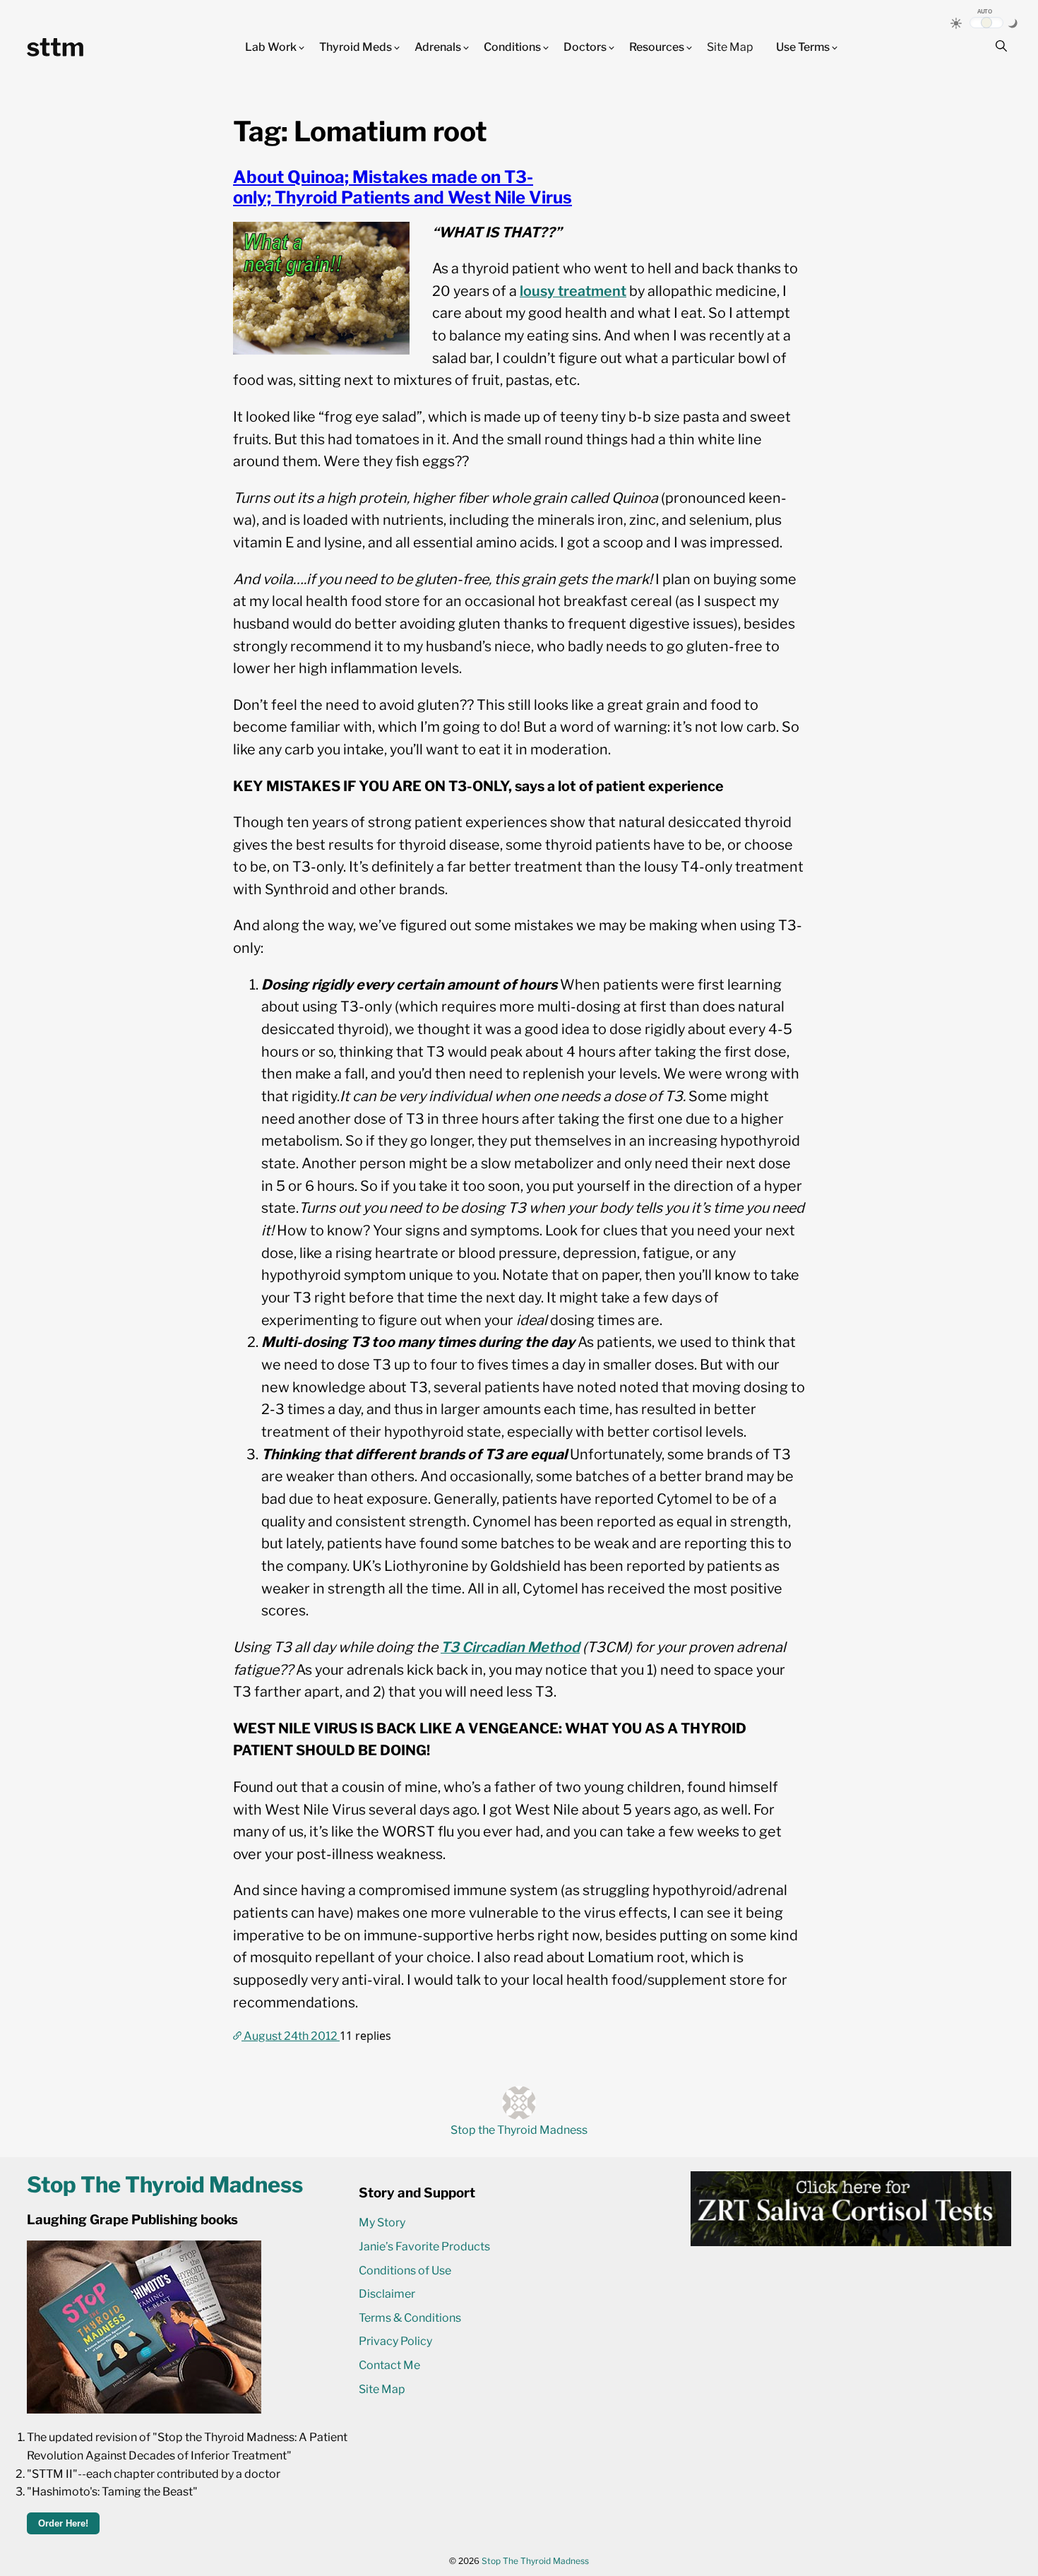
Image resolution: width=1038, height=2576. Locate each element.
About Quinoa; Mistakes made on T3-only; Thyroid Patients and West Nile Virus (402, 187)
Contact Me (389, 2365)
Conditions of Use (405, 2271)
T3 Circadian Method (510, 1647)
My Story (382, 2222)
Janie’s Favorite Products (424, 2246)
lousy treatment (573, 291)
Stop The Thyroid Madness (535, 2561)
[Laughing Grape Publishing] (144, 2410)
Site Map (730, 47)
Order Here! (63, 2523)
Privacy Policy (395, 2341)
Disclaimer (387, 2294)
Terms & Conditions (410, 2318)
